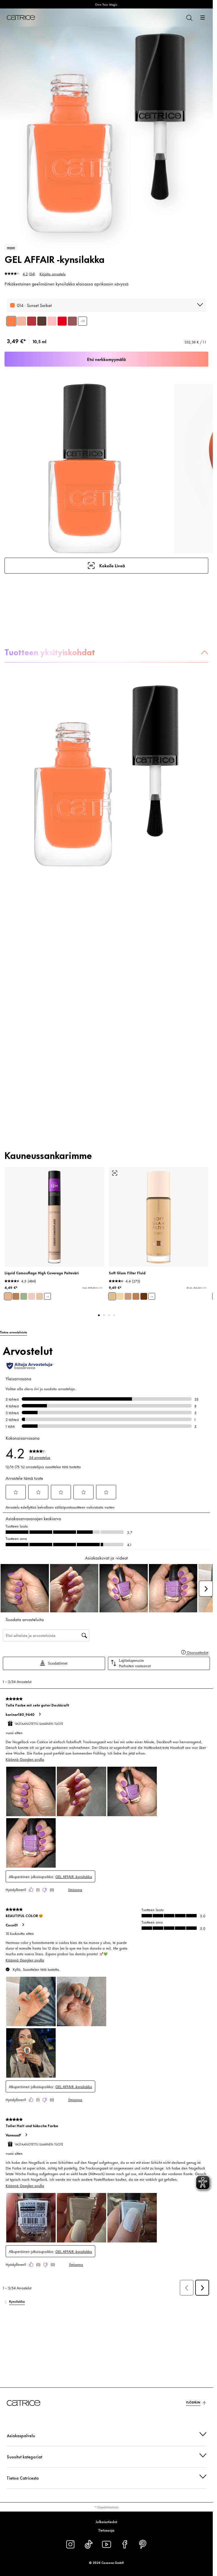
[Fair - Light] (120, 1296)
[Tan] (136, 1296)
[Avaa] (203, 18)
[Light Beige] (8, 1296)
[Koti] (21, 18)
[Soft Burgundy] (72, 321)
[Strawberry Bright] (62, 321)
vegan (11, 247)
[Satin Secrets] (52, 321)
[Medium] (128, 1296)
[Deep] (144, 1296)
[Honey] (40, 1296)
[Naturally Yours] (21, 321)
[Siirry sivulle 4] (114, 1315)
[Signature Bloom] (32, 321)
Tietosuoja (106, 2530)
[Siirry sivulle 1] (99, 1315)
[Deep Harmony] (42, 321)
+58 (83, 321)
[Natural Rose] (32, 1296)
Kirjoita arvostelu (53, 274)
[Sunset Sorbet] (11, 321)
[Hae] (189, 18)
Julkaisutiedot (106, 2521)
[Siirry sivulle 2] (104, 1315)
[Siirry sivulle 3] (109, 1315)
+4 (47, 1296)
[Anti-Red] (24, 1296)
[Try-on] (115, 1173)
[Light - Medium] (112, 1296)
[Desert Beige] (16, 1296)
